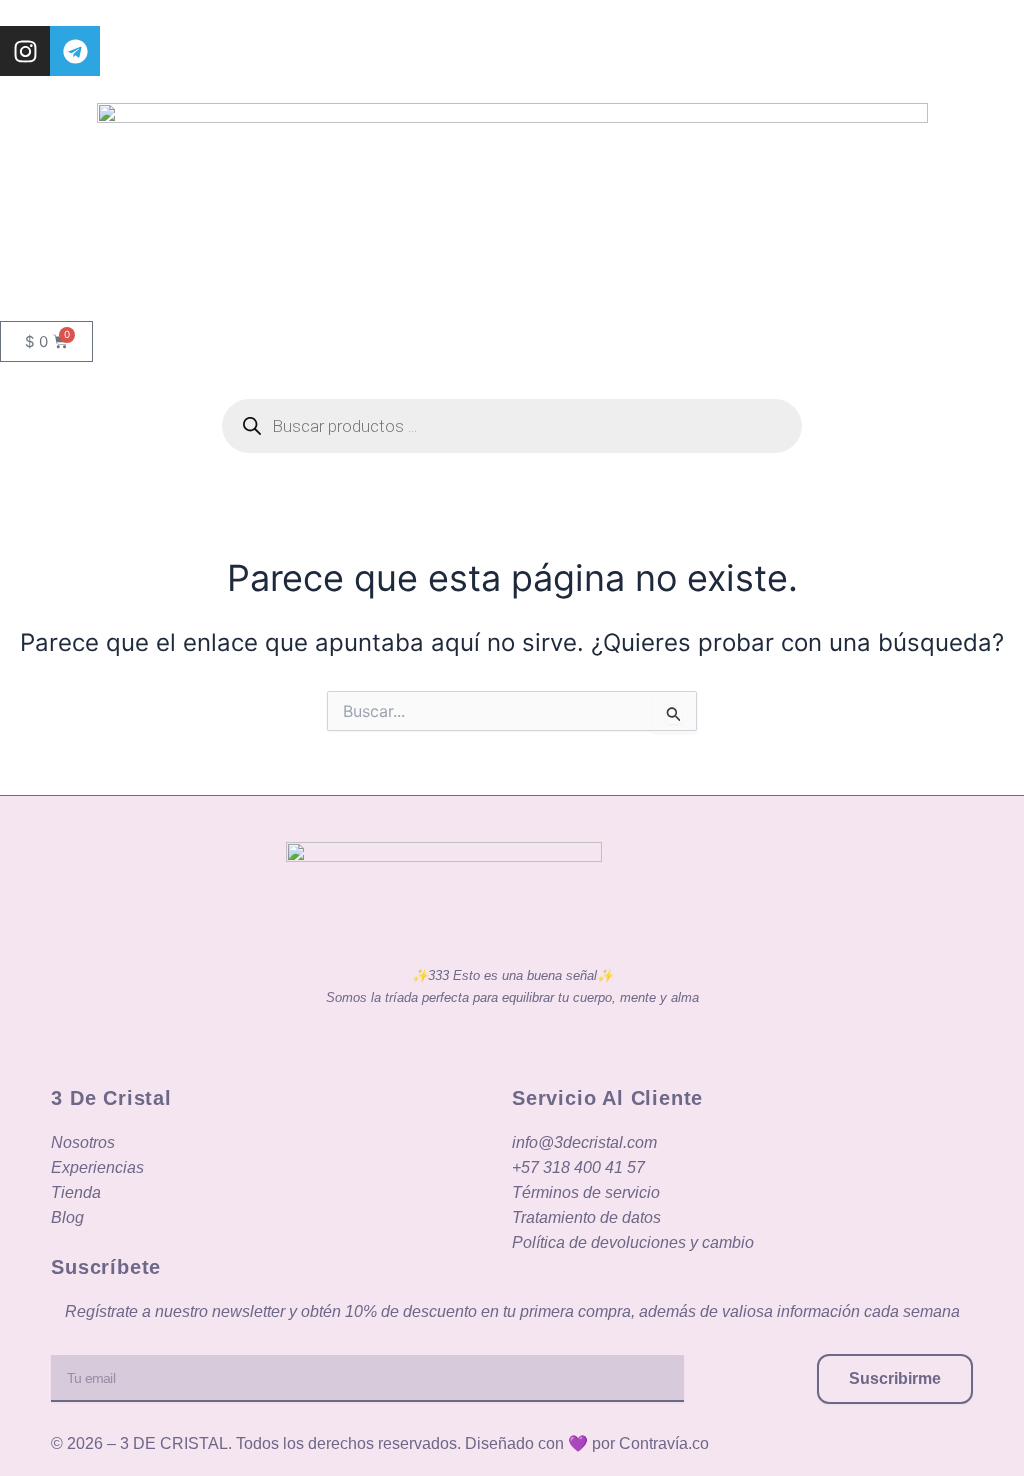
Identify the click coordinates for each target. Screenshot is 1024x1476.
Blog (67, 1217)
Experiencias (97, 1167)
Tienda (76, 1192)
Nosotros (83, 1142)
